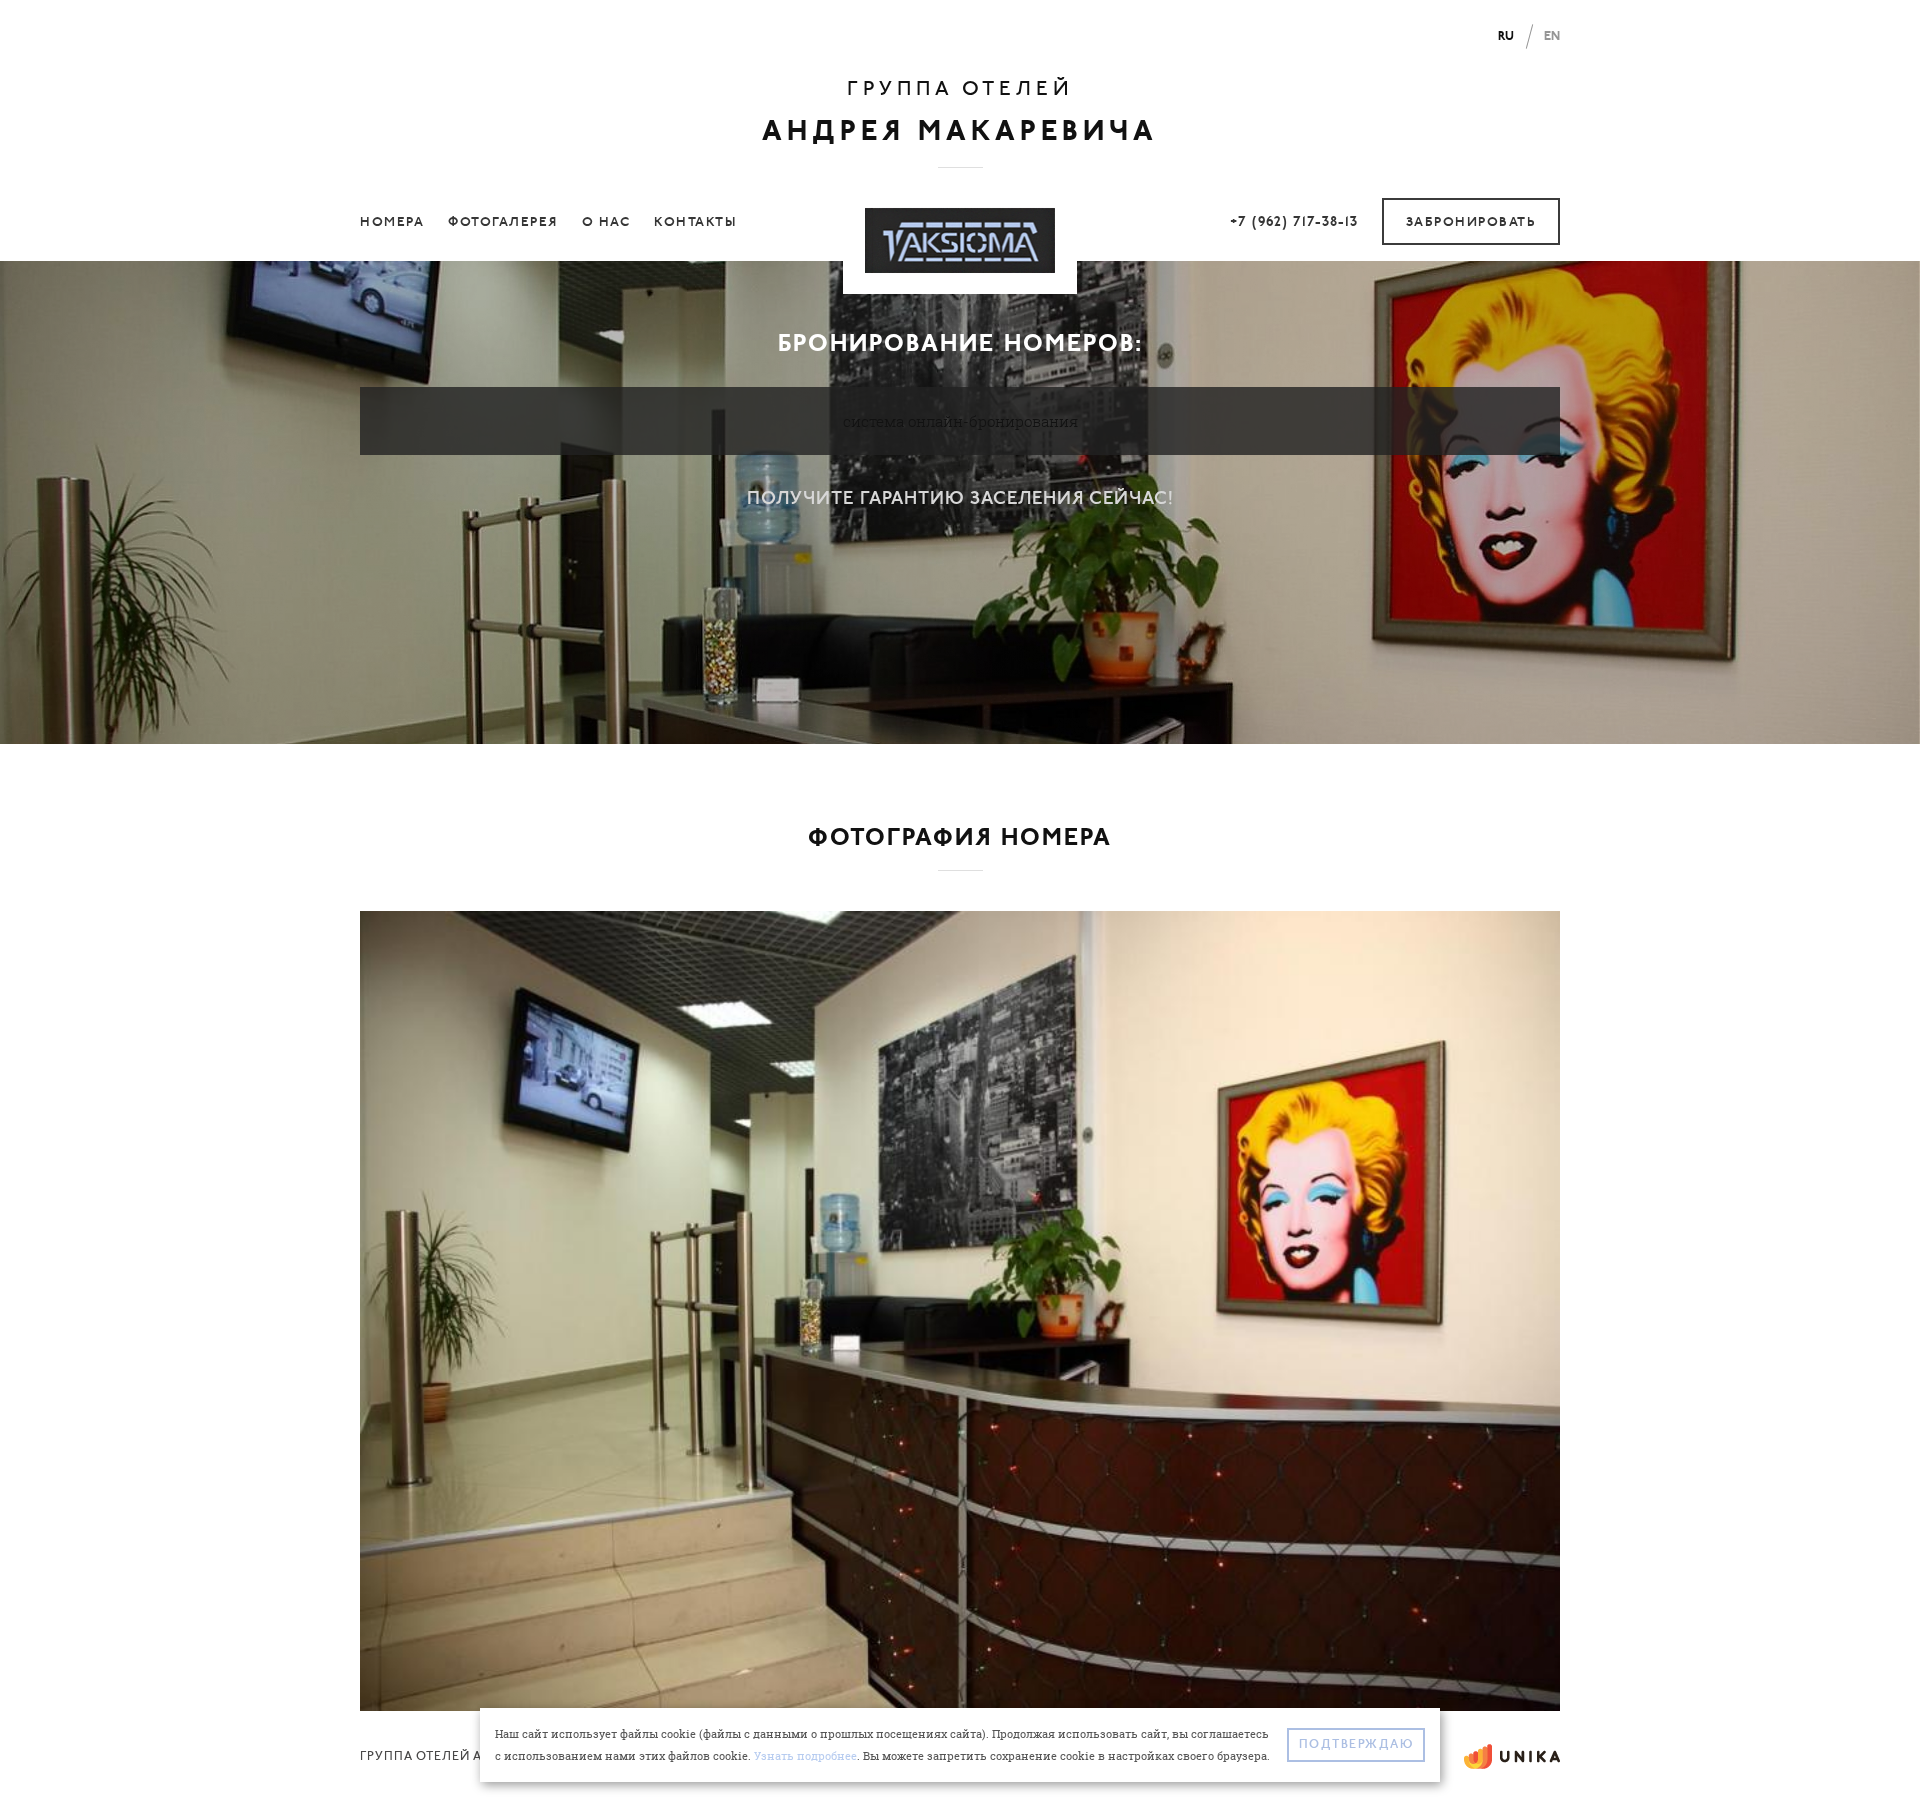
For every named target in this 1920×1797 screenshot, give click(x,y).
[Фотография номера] (960, 1309)
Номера (392, 222)
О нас (606, 222)
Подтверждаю (1356, 1745)
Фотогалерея (503, 222)
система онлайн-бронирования (960, 421)
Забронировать (1471, 222)
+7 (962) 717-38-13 (1294, 222)
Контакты (695, 222)
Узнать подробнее (805, 1756)
